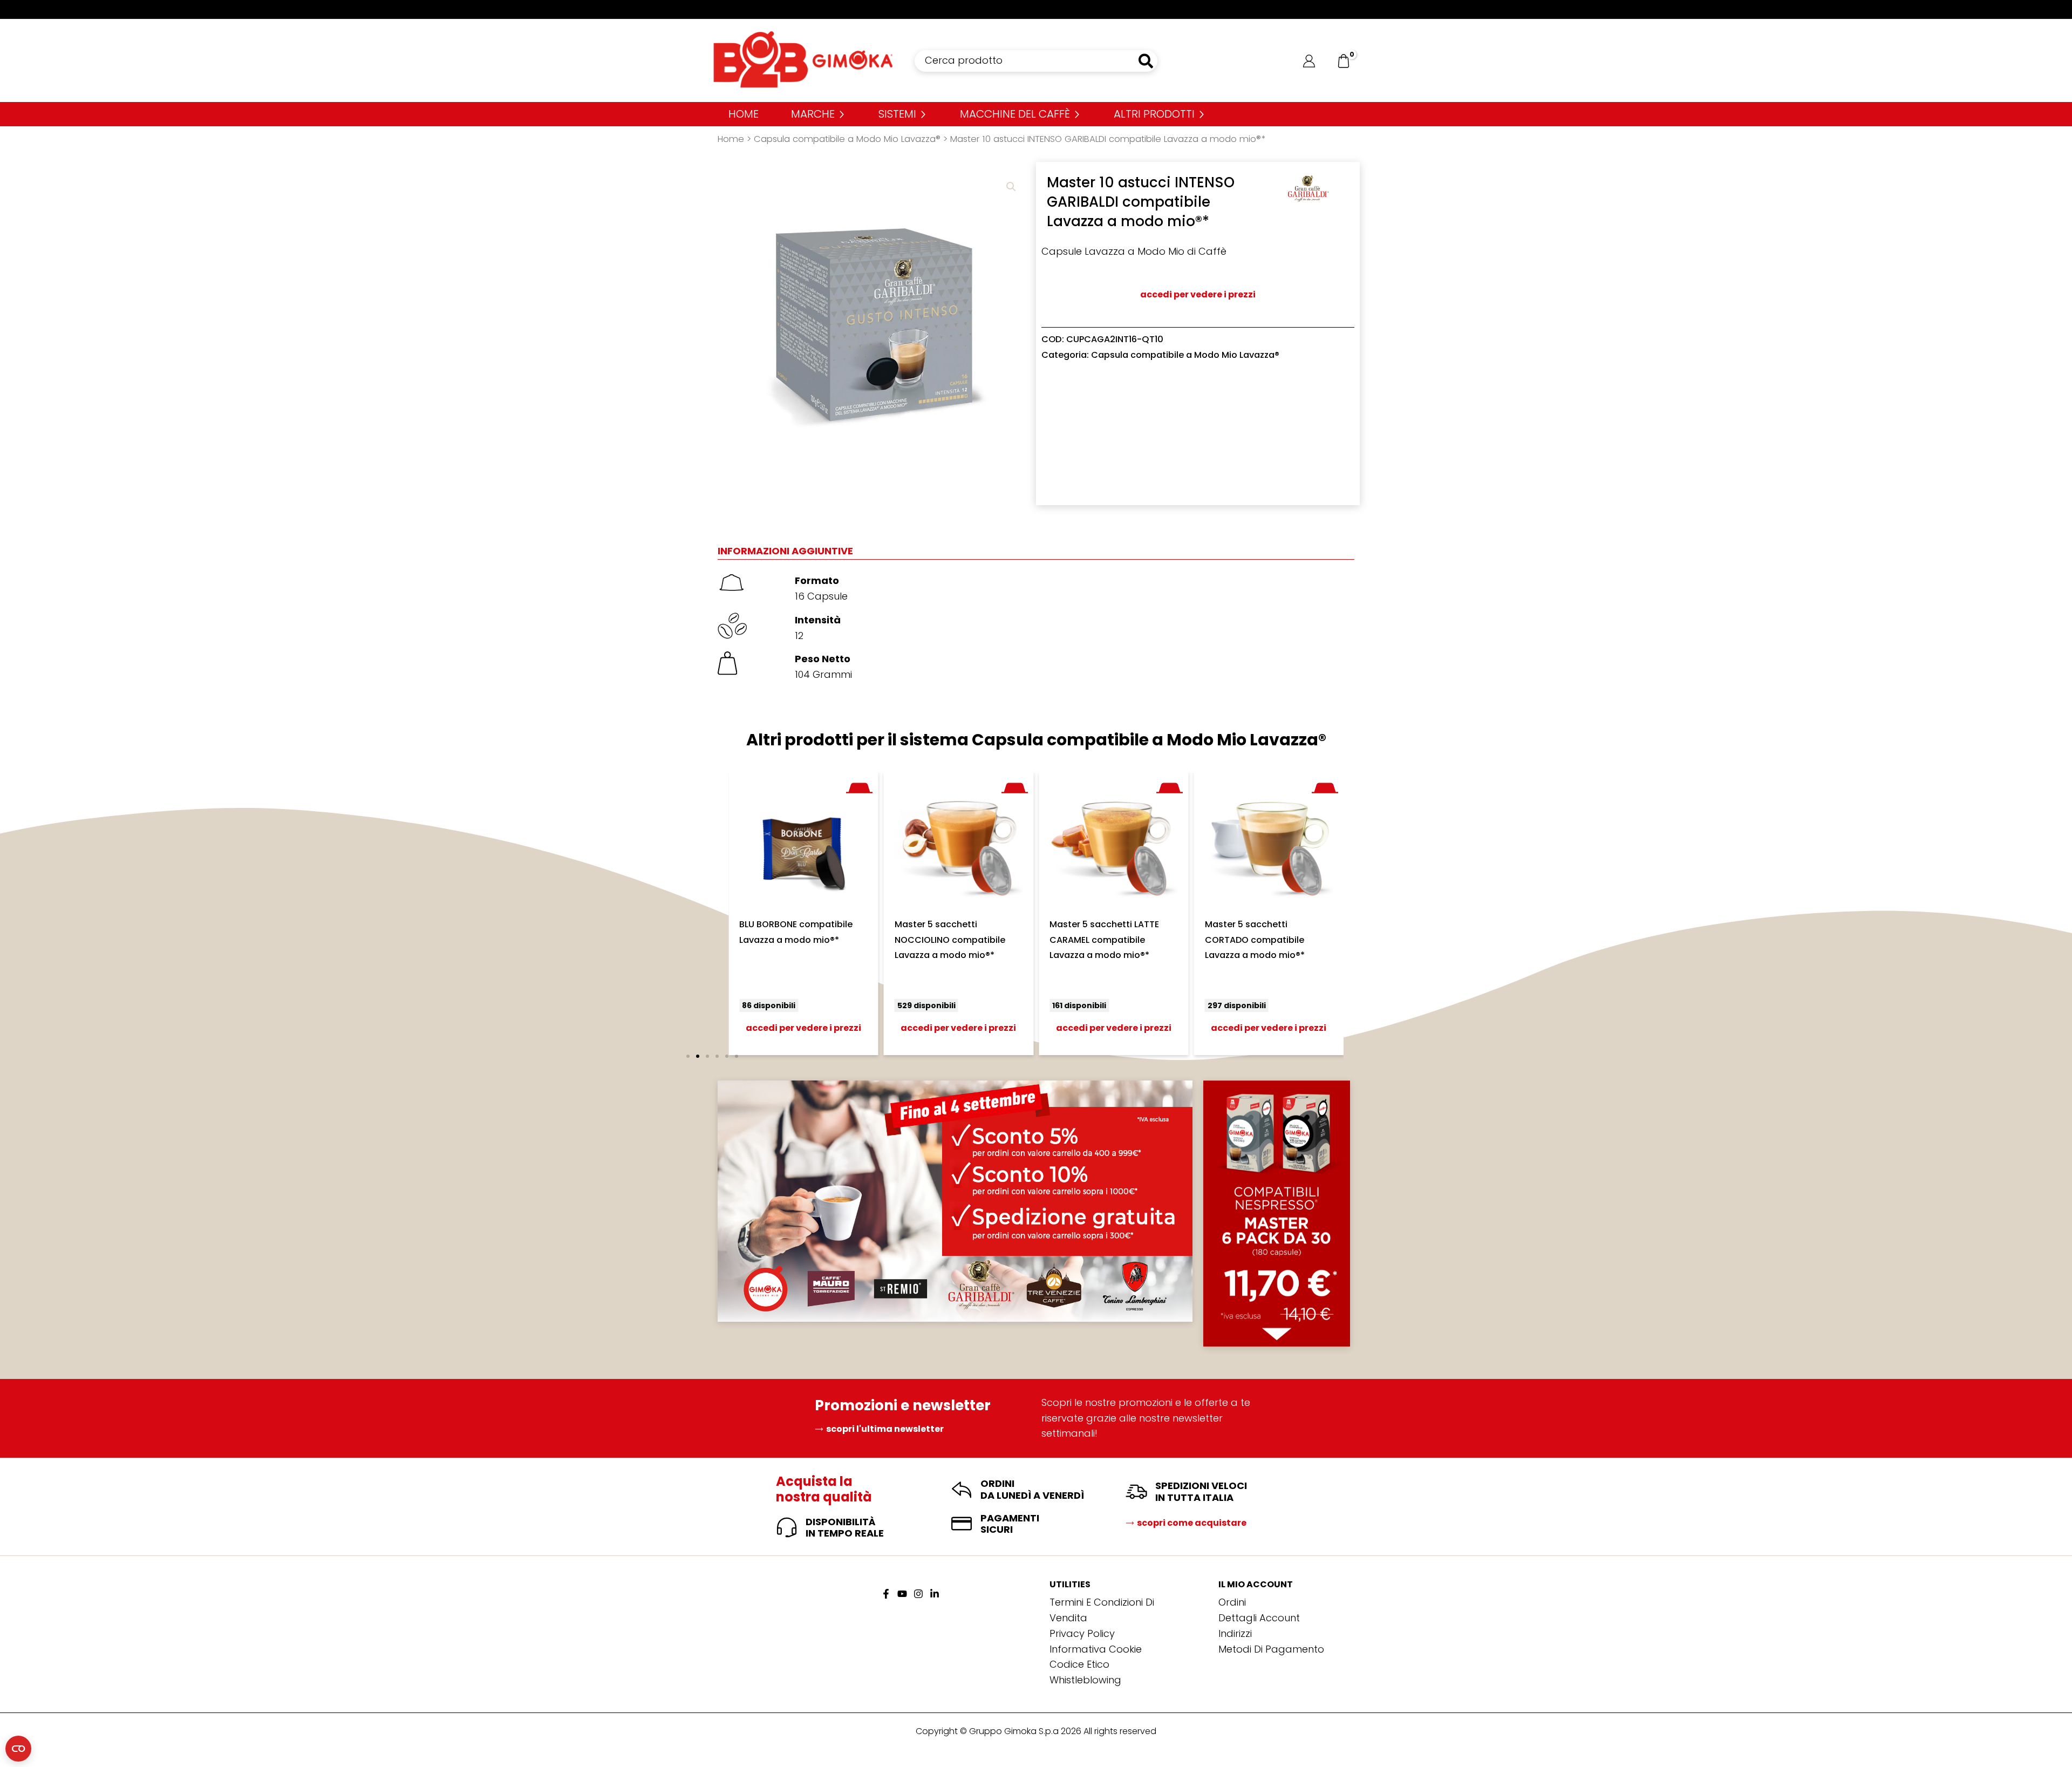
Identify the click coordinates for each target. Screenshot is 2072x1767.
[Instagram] (918, 1594)
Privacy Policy (1082, 1633)
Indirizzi (1235, 1633)
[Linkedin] (935, 1594)
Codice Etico (1079, 1664)
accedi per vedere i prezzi (1198, 294)
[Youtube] (902, 1594)
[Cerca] (1146, 61)
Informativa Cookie (1096, 1649)
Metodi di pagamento (1271, 1649)
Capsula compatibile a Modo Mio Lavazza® (847, 139)
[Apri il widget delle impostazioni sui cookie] (18, 1749)
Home (731, 139)
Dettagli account (1259, 1618)
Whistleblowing (1085, 1680)
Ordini (1232, 1602)
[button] (1011, 187)
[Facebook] (886, 1594)
